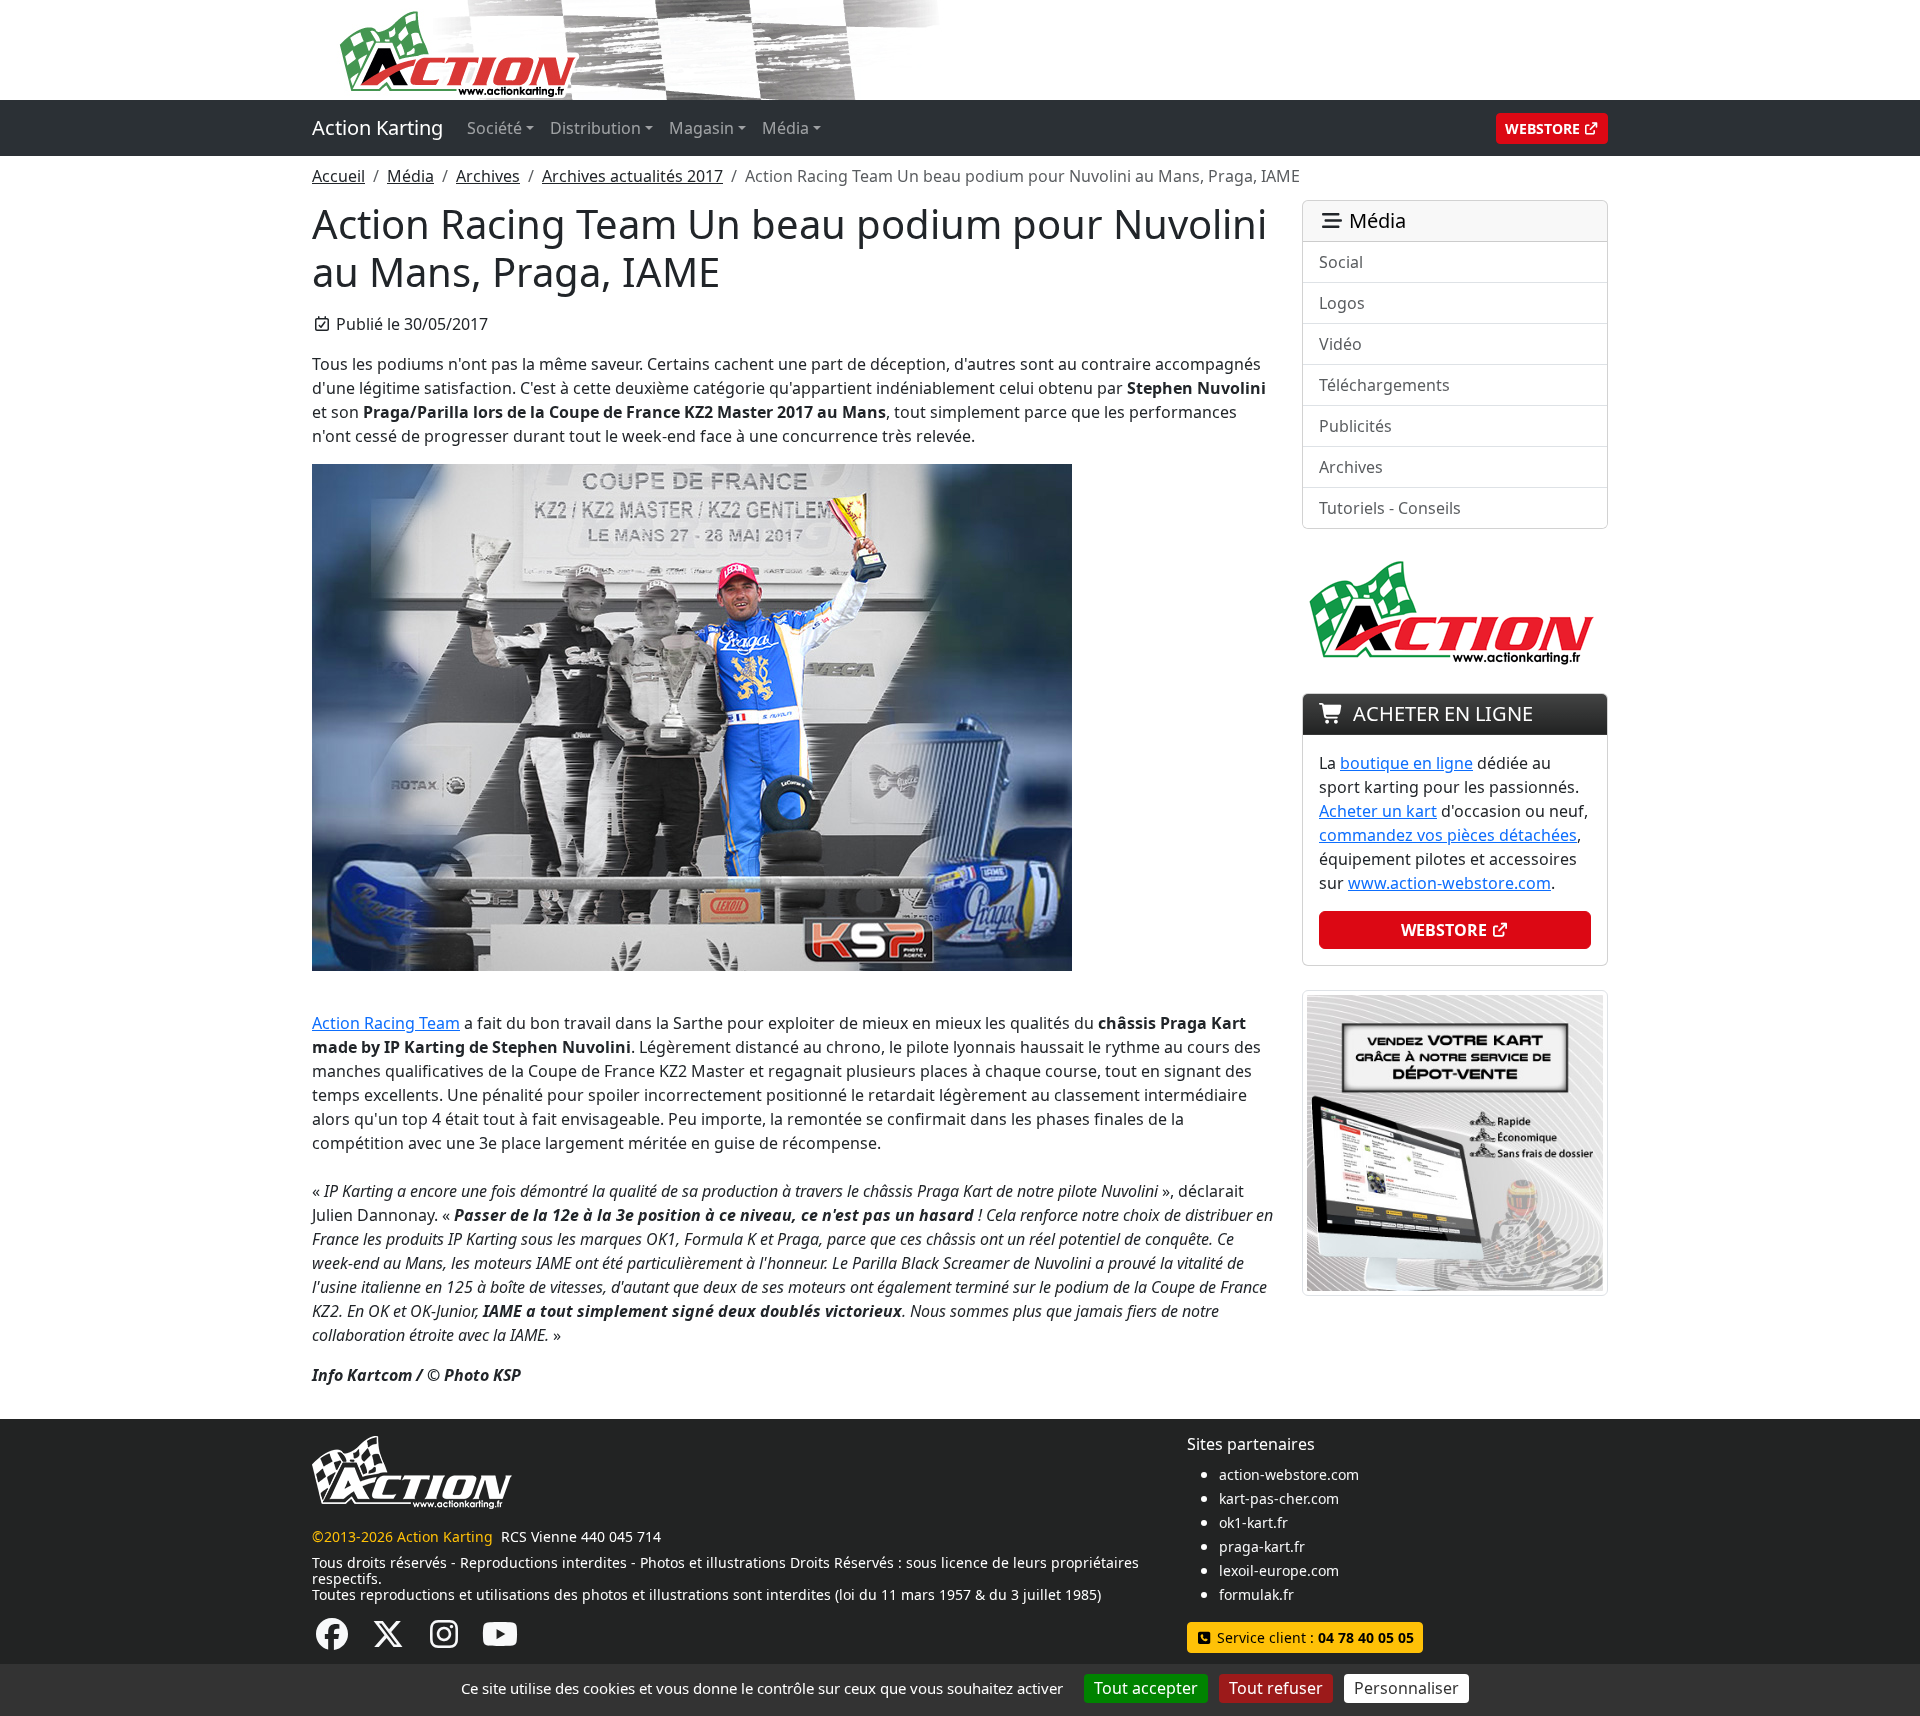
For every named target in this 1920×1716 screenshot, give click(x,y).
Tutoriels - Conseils (1390, 508)
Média (410, 176)
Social (1341, 262)
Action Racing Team (386, 1023)
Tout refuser (1276, 1688)
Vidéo (1340, 344)
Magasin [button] (701, 128)
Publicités (1355, 426)
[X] (388, 1640)
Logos (1342, 303)
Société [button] (494, 128)
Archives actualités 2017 (632, 176)
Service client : (1313, 1637)
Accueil (338, 176)
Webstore (1544, 128)
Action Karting (377, 127)
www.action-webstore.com (1449, 883)
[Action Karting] (696, 48)
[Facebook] (332, 1640)
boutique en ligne (1406, 763)
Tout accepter (1146, 1688)
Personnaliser (1406, 1688)
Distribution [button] (595, 128)
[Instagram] (444, 1640)
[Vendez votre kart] (1455, 1141)
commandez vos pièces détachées (1448, 835)
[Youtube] (500, 1640)
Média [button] (785, 128)
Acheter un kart (1378, 811)
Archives (488, 176)
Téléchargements (1384, 385)
